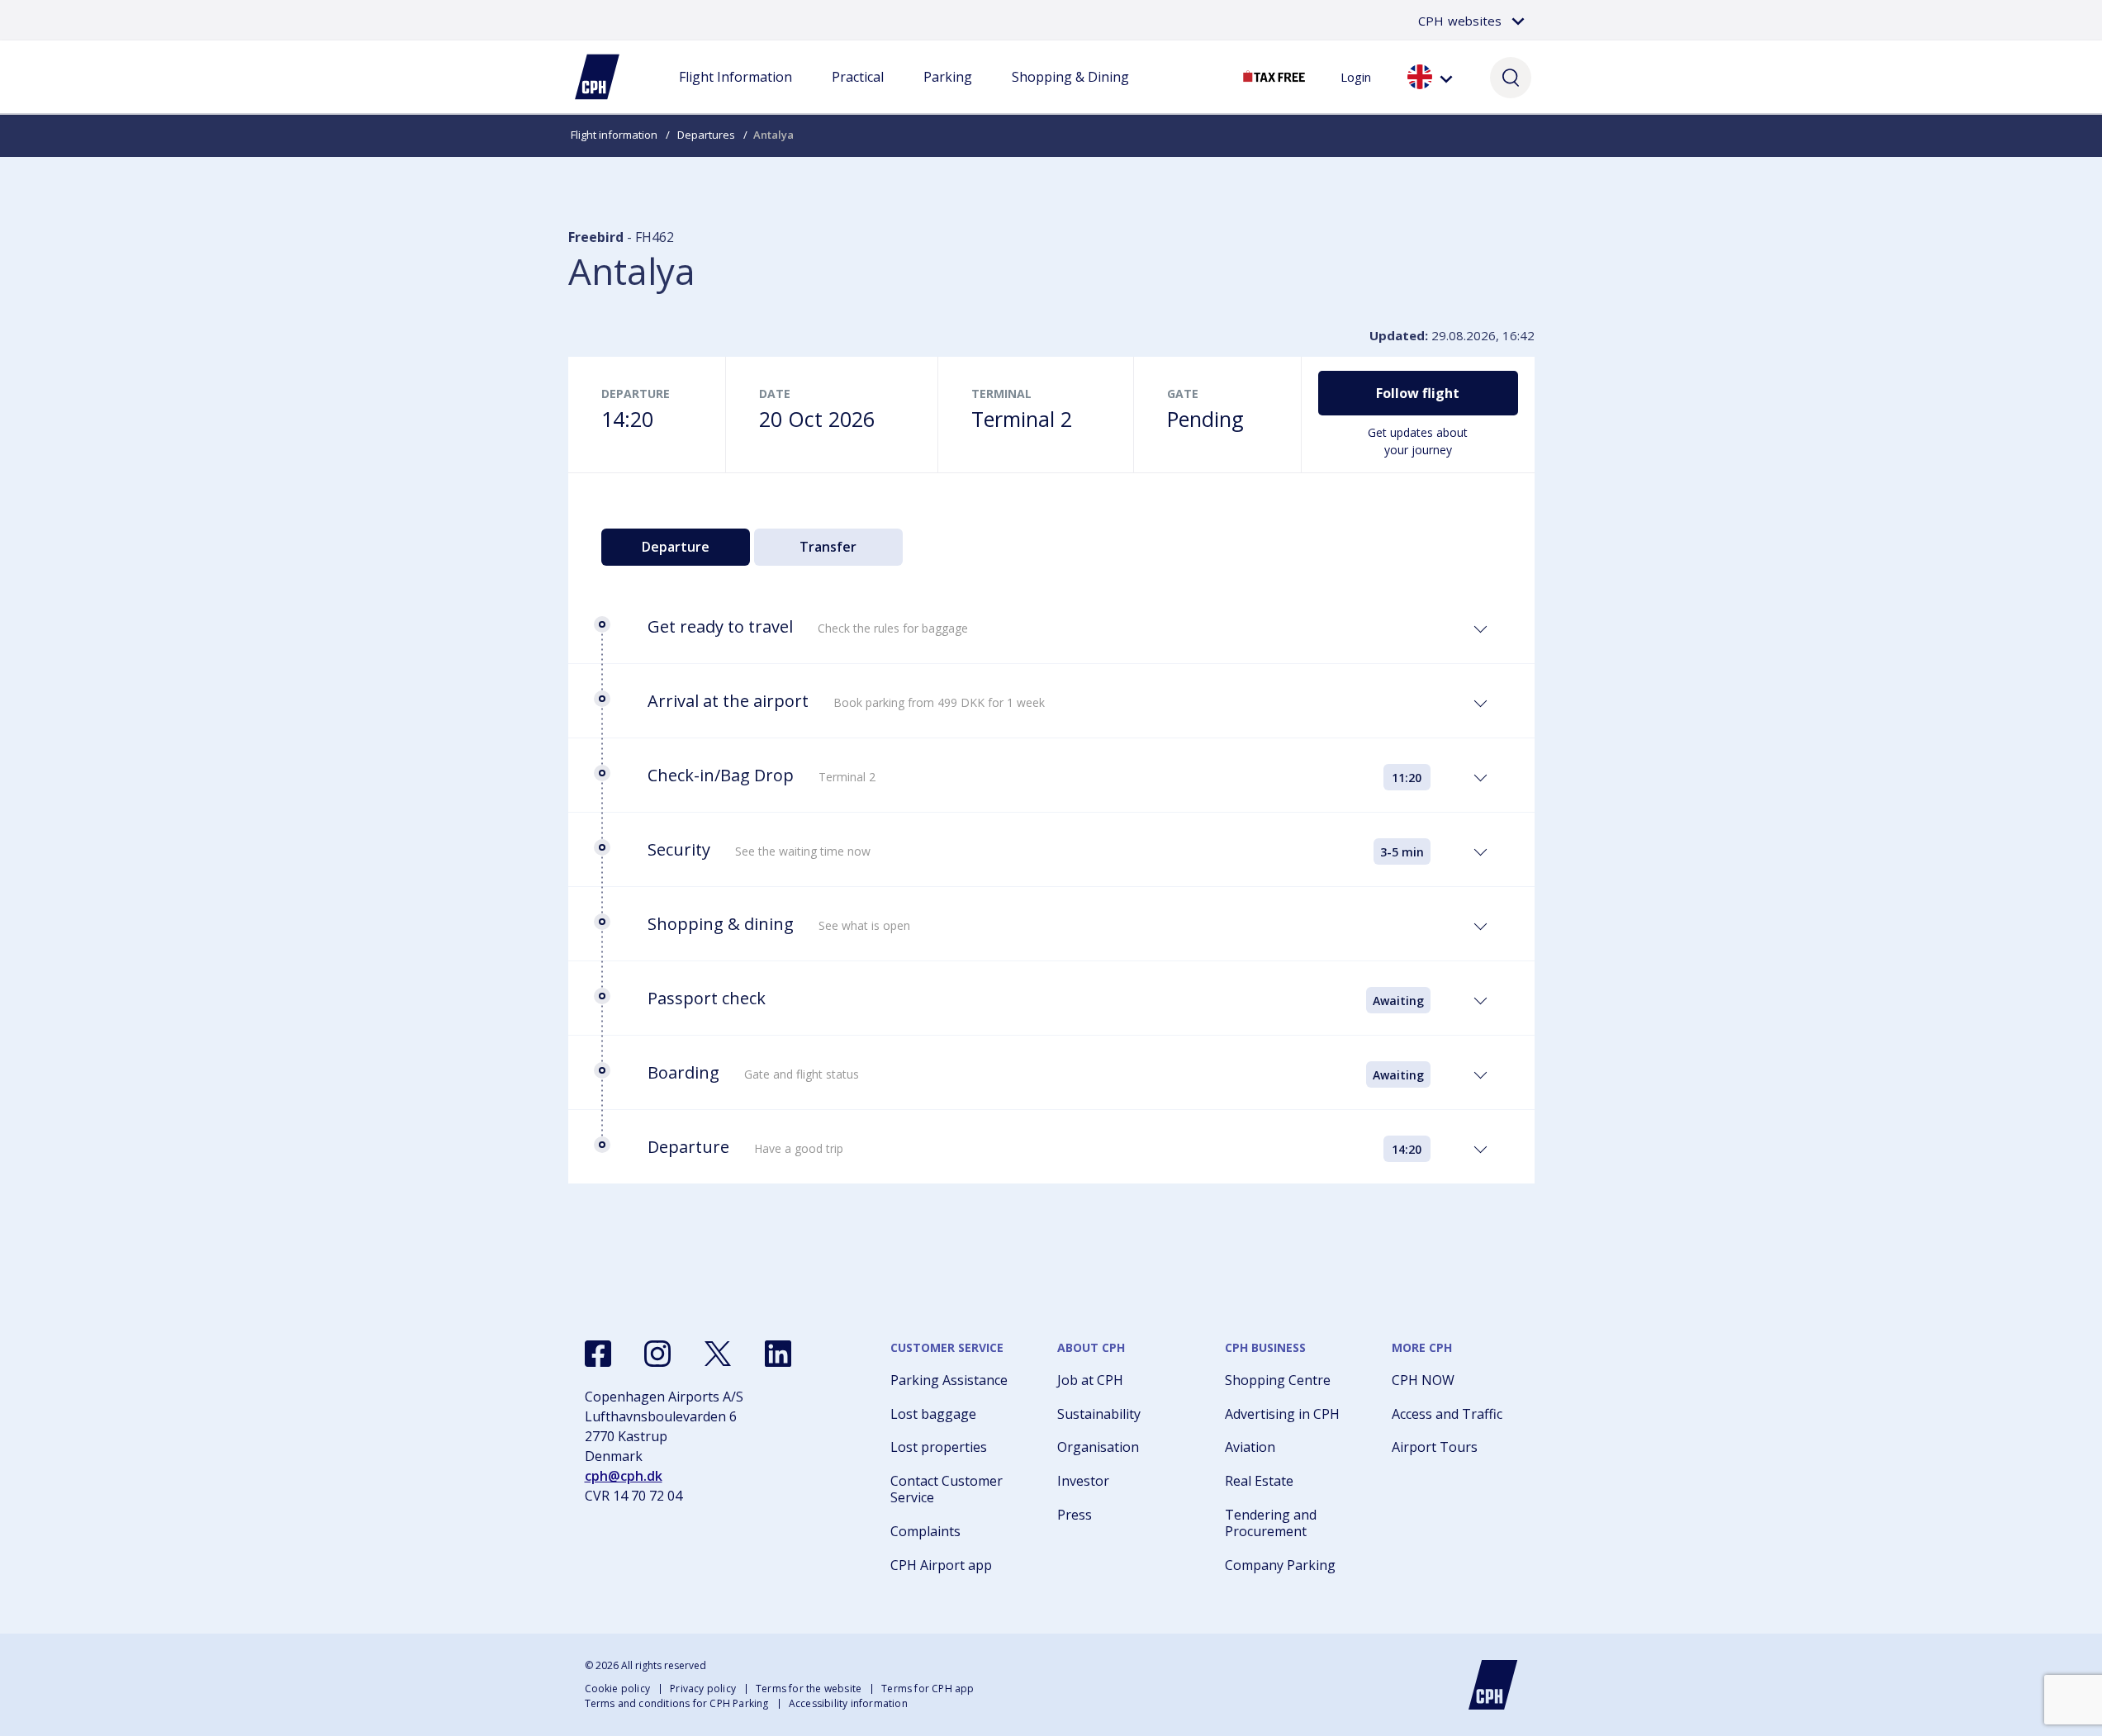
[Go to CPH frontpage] (1493, 1685)
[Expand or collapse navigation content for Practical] (857, 93)
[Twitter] (718, 1354)
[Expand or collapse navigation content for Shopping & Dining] (1070, 93)
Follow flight (1418, 393)
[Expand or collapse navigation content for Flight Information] (735, 93)
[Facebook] (598, 1354)
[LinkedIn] (778, 1354)
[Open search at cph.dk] (1511, 77)
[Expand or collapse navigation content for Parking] (947, 93)
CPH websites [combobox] (1460, 21)
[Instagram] (657, 1354)
